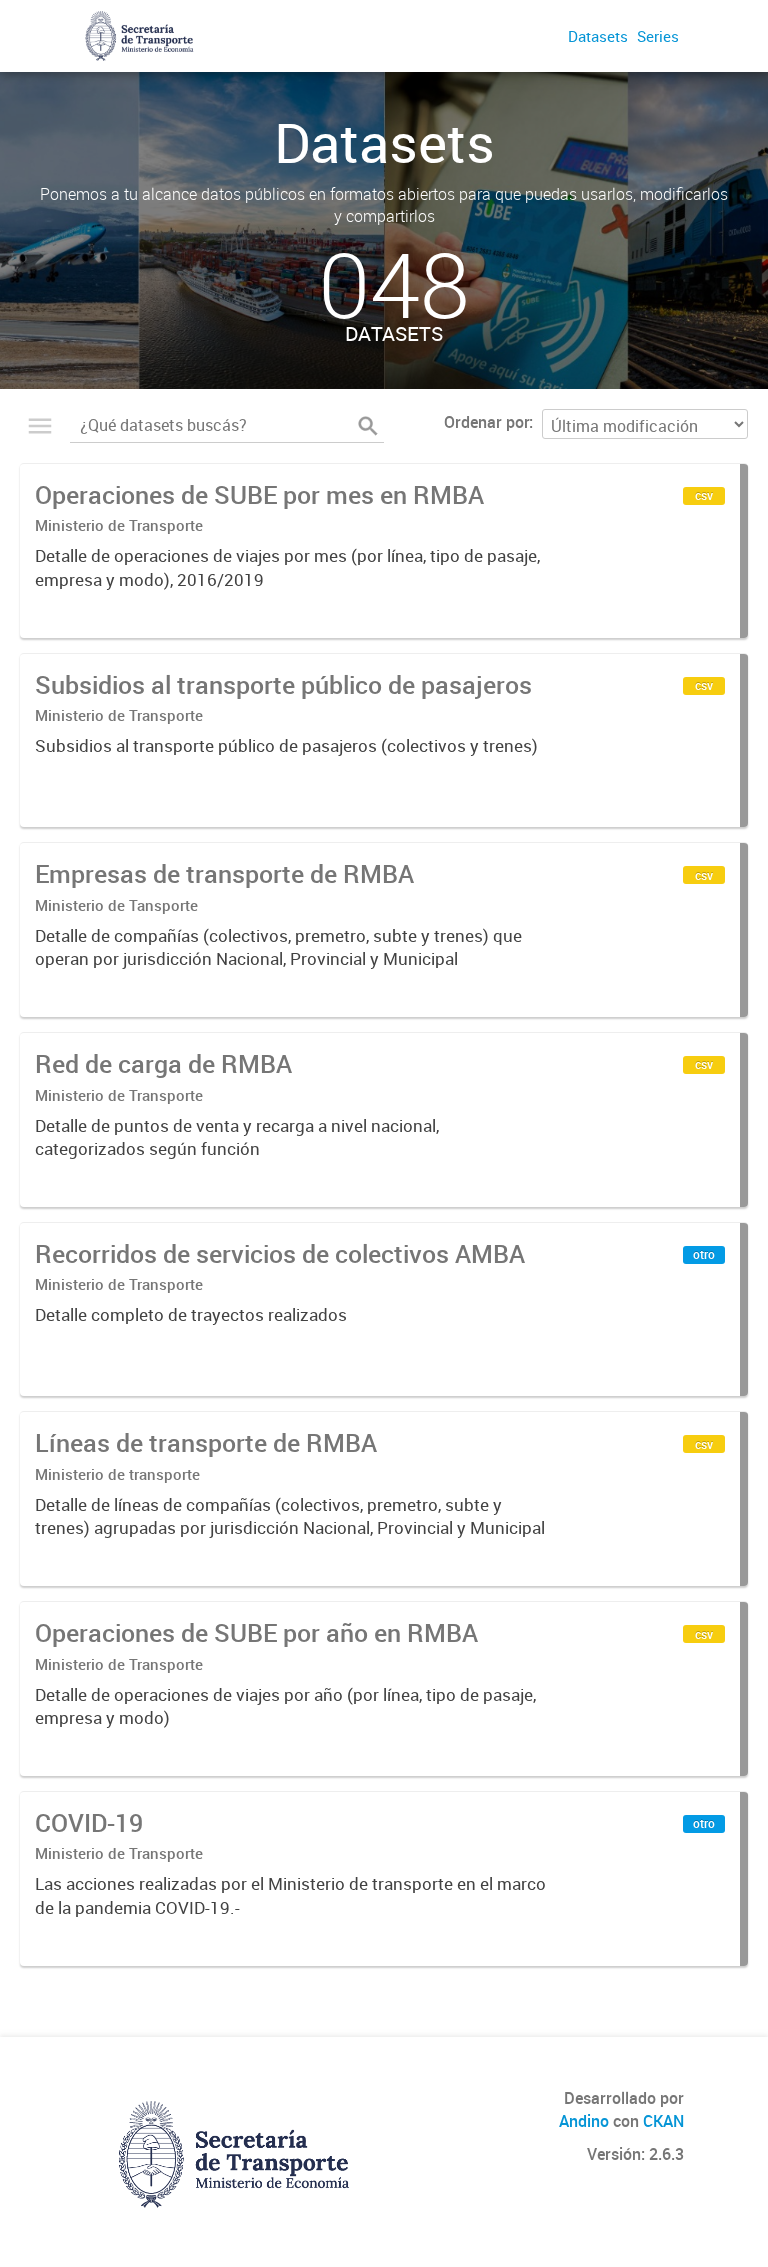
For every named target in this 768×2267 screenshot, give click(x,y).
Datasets (598, 36)
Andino (584, 2121)
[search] (368, 426)
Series (658, 36)
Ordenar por (486, 422)
